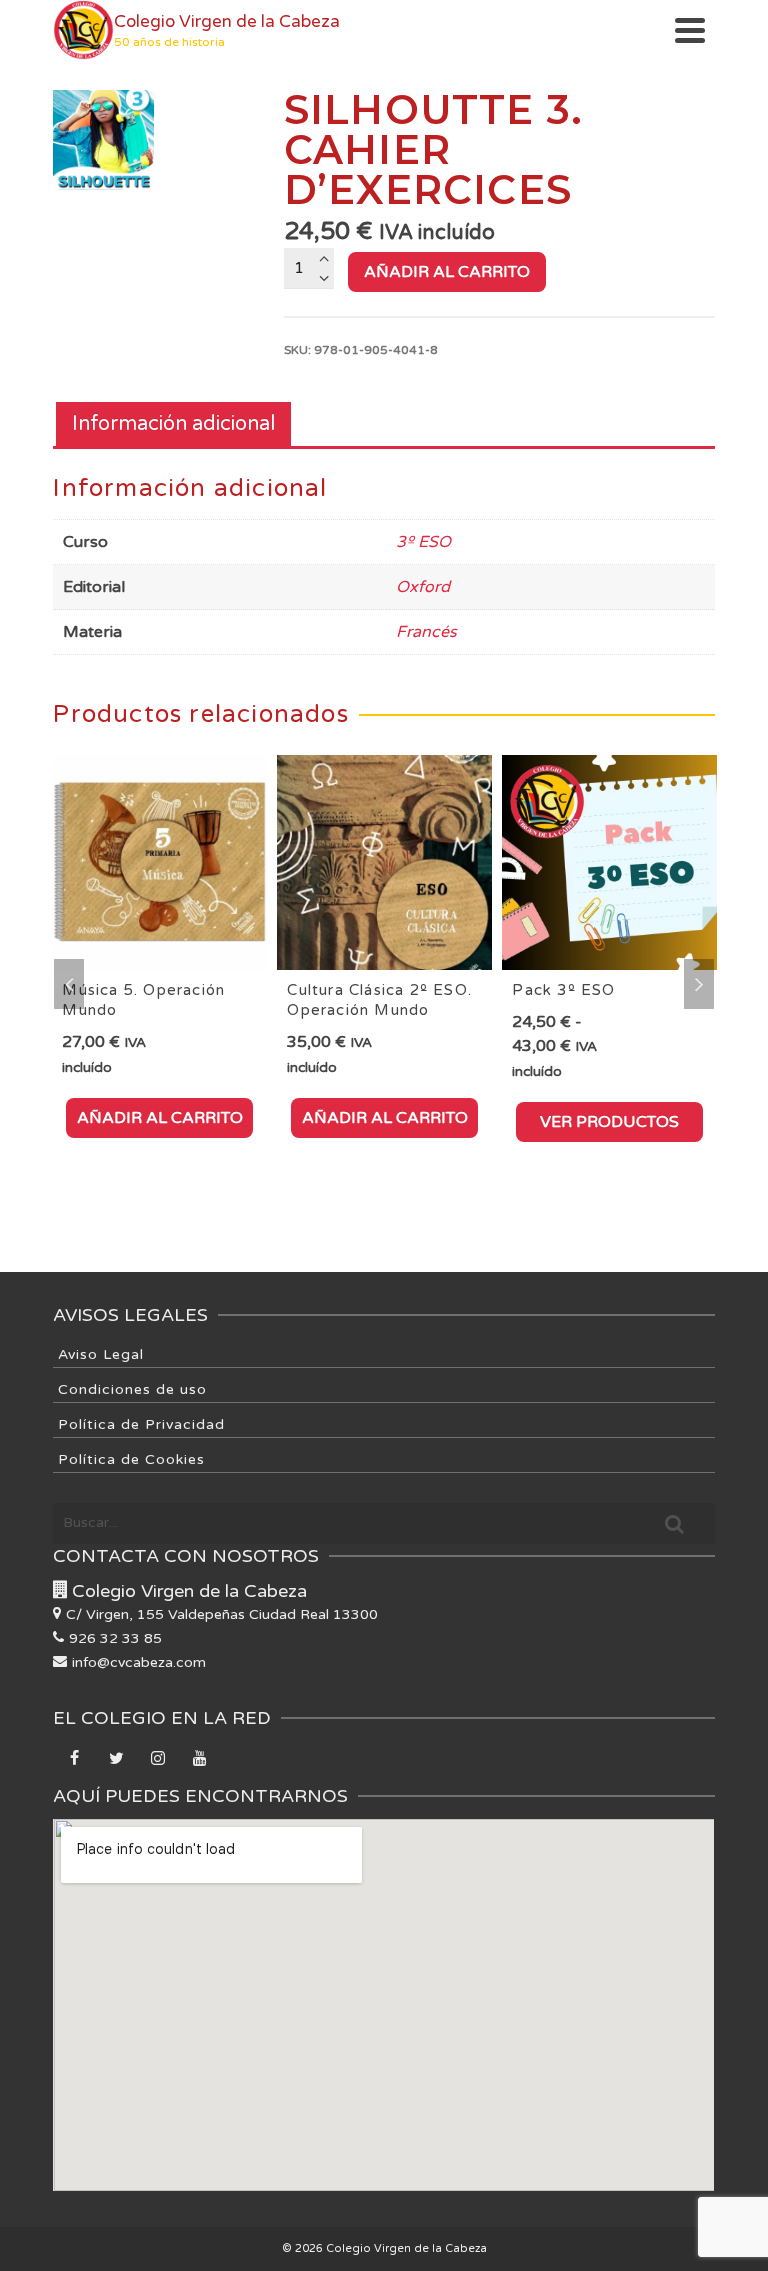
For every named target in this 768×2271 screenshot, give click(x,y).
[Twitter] (116, 1760)
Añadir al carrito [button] (160, 1118)
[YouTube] (200, 1760)
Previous (69, 984)
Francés (426, 632)
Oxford (423, 587)
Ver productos (609, 1122)
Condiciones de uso (132, 1389)
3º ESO (423, 542)
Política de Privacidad (141, 1424)
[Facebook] (74, 1760)
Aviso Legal (101, 1354)
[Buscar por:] (383, 1522)
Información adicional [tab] (173, 424)
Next (699, 984)
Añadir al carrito (447, 272)
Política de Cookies (131, 1459)
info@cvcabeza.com (139, 1662)
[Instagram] (158, 1760)
